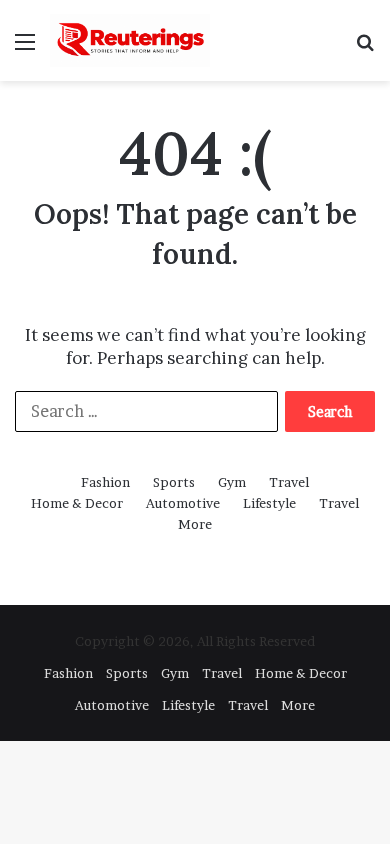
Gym (232, 482)
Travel (289, 482)
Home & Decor (77, 503)
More (195, 524)
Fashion (105, 482)
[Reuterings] (130, 40)
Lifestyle (269, 503)
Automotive (183, 503)
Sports (174, 482)
